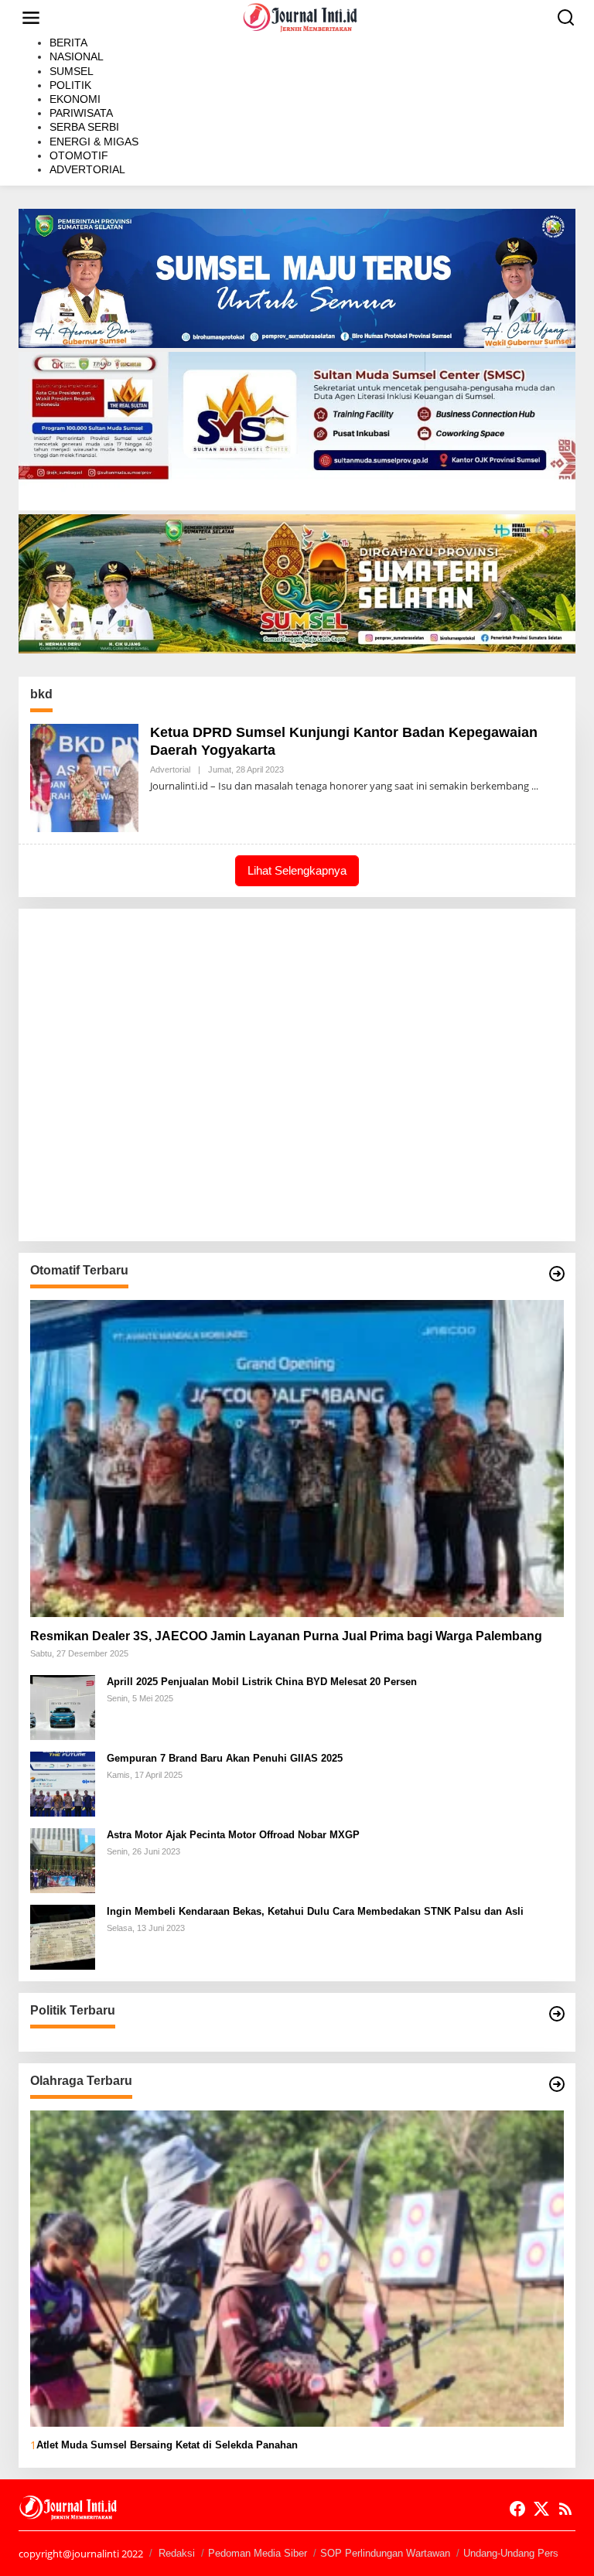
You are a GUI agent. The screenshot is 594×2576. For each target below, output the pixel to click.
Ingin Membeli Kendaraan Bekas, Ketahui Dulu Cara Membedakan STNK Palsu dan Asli (315, 1911)
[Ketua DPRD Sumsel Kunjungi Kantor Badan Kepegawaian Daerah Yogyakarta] (535, 786)
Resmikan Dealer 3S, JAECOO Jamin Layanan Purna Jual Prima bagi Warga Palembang (286, 1636)
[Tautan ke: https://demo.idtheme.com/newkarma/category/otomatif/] (557, 1274)
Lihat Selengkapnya (297, 870)
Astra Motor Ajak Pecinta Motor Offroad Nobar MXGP (233, 1835)
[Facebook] (517, 2509)
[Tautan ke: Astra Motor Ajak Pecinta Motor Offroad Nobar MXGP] (63, 1859)
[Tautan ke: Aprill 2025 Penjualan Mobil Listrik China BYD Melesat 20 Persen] (63, 1706)
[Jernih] (300, 17)
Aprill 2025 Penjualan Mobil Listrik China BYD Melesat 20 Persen (262, 1682)
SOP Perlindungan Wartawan (385, 2553)
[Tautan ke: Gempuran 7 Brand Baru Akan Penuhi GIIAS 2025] (63, 1782)
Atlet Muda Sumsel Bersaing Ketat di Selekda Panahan (167, 2445)
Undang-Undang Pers (511, 2553)
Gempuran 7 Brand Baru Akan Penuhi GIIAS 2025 (225, 1758)
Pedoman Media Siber (258, 2553)
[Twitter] (541, 2509)
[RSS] (565, 2509)
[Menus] (31, 18)
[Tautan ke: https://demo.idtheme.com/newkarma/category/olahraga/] (557, 2084)
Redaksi (177, 2553)
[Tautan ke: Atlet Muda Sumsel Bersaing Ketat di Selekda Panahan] (297, 2269)
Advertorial (170, 769)
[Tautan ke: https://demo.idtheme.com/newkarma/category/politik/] (557, 2014)
